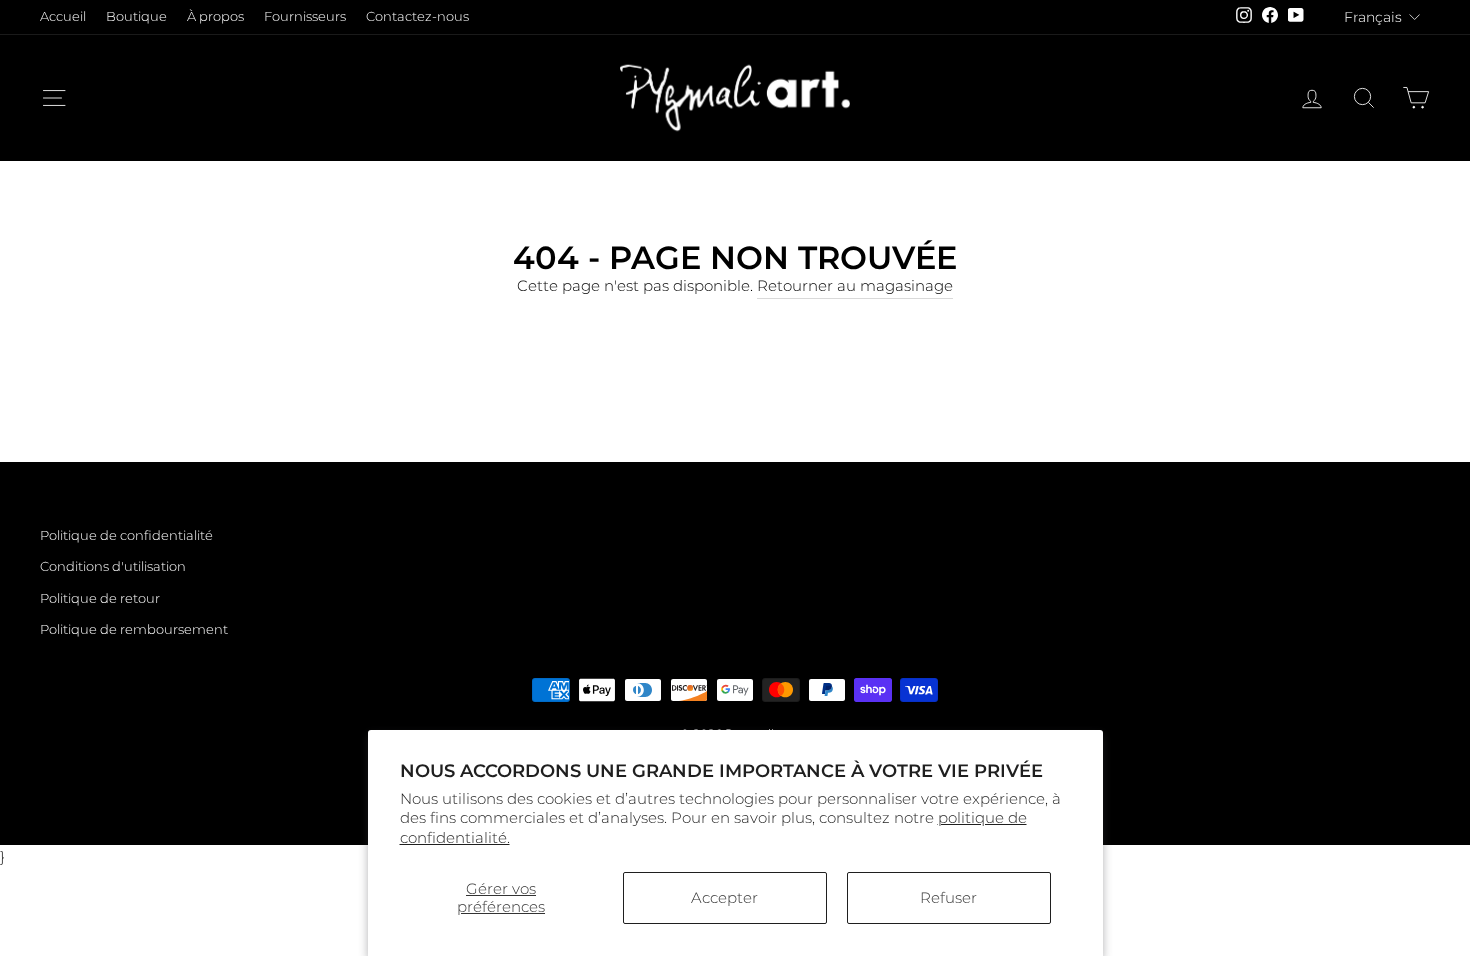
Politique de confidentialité (126, 535)
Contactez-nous (417, 16)
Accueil (63, 16)
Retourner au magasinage (855, 285)
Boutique (136, 16)
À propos (215, 16)
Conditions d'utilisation (113, 566)
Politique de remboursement (134, 629)
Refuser (948, 897)
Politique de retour (100, 598)
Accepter (724, 897)
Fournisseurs (305, 16)
